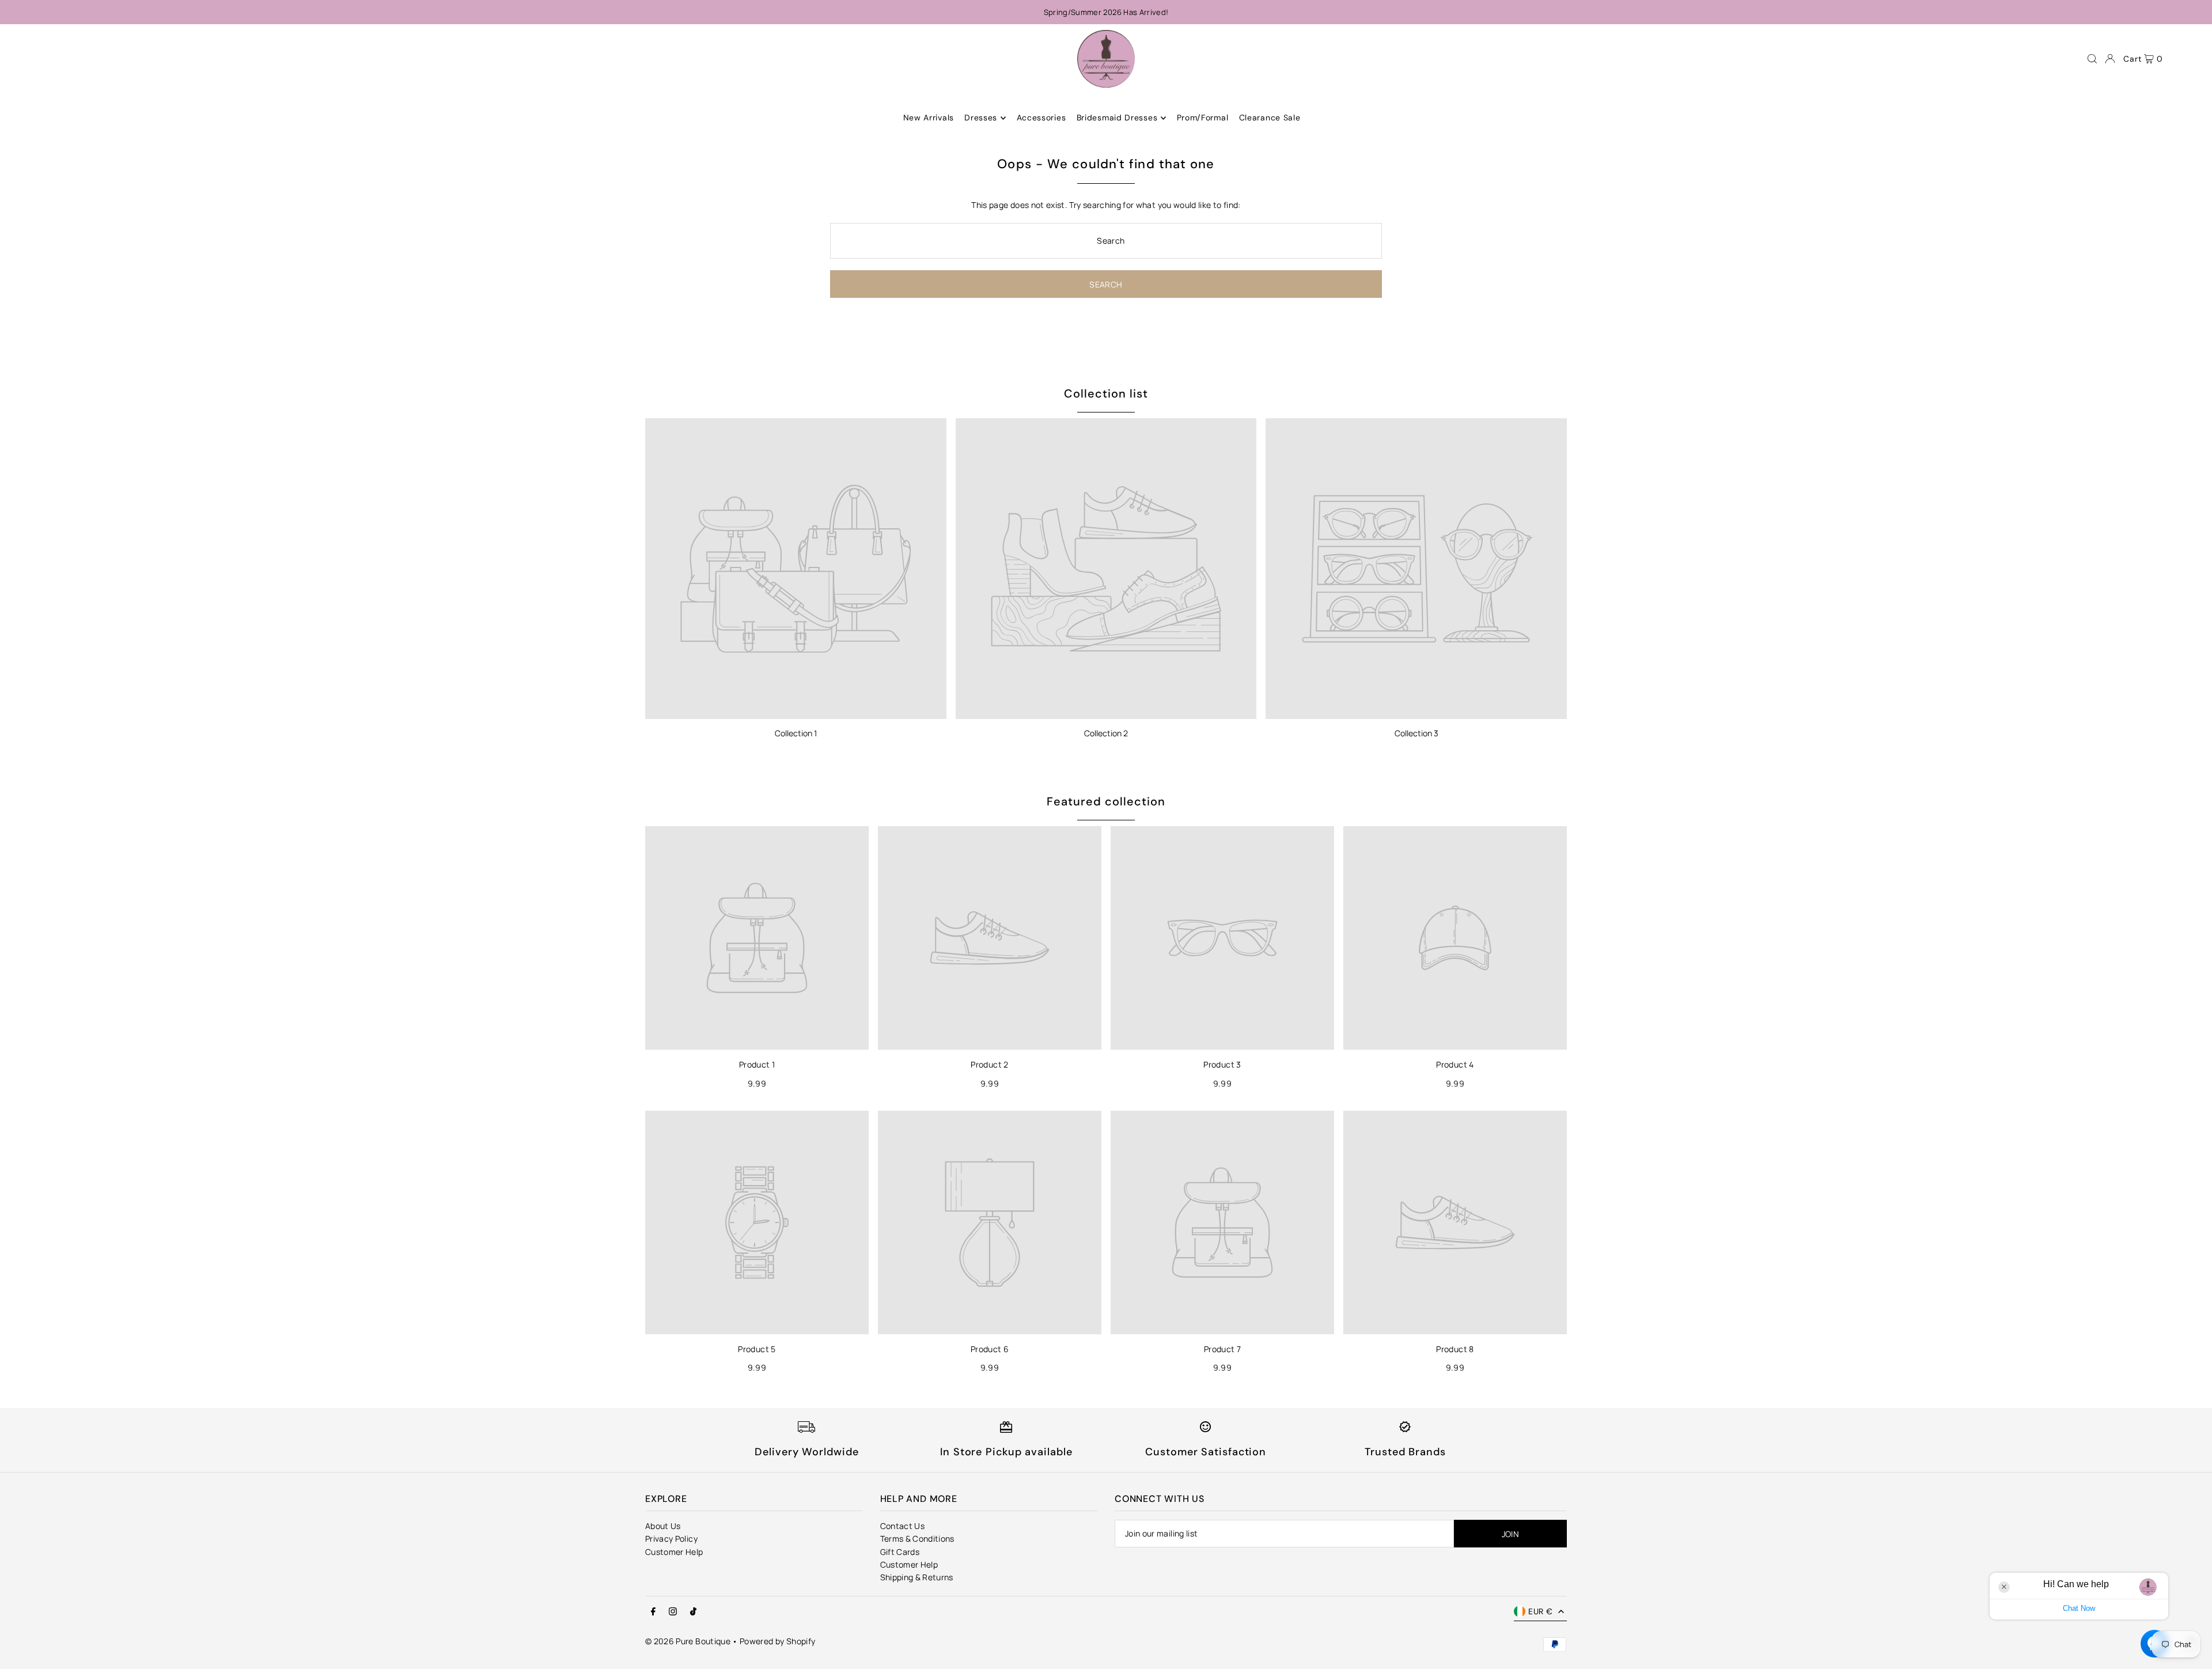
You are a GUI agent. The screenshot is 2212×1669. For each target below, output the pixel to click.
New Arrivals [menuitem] (929, 118)
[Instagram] (673, 1612)
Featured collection (1106, 801)
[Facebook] (653, 1612)
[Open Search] (2092, 59)
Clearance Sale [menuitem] (1270, 118)
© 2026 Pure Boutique (688, 1641)
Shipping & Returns (917, 1577)
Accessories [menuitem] (1041, 118)
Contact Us (903, 1526)
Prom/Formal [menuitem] (1203, 118)
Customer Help (674, 1552)
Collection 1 (796, 733)
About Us (663, 1526)
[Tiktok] (693, 1612)
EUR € (1540, 1611)
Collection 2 (1106, 733)
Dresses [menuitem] (981, 118)
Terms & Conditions (917, 1539)
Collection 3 (1416, 733)
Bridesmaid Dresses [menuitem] (1117, 118)
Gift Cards (900, 1552)
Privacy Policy (671, 1539)
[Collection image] (796, 569)
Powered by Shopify (777, 1641)
